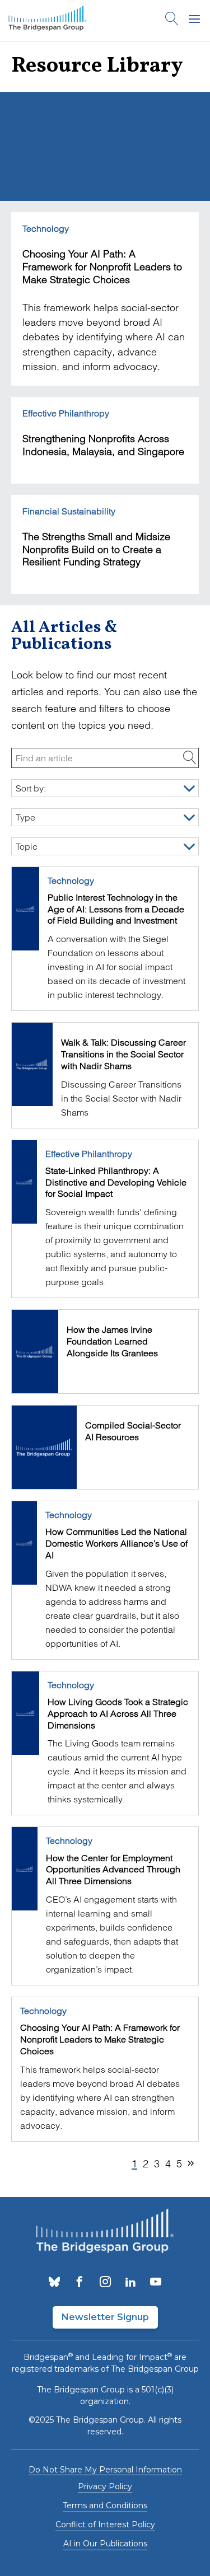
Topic (27, 846)
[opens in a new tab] (54, 2283)
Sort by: (31, 788)
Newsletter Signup (105, 2317)
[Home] (48, 21)
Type (25, 817)
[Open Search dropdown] (172, 21)
